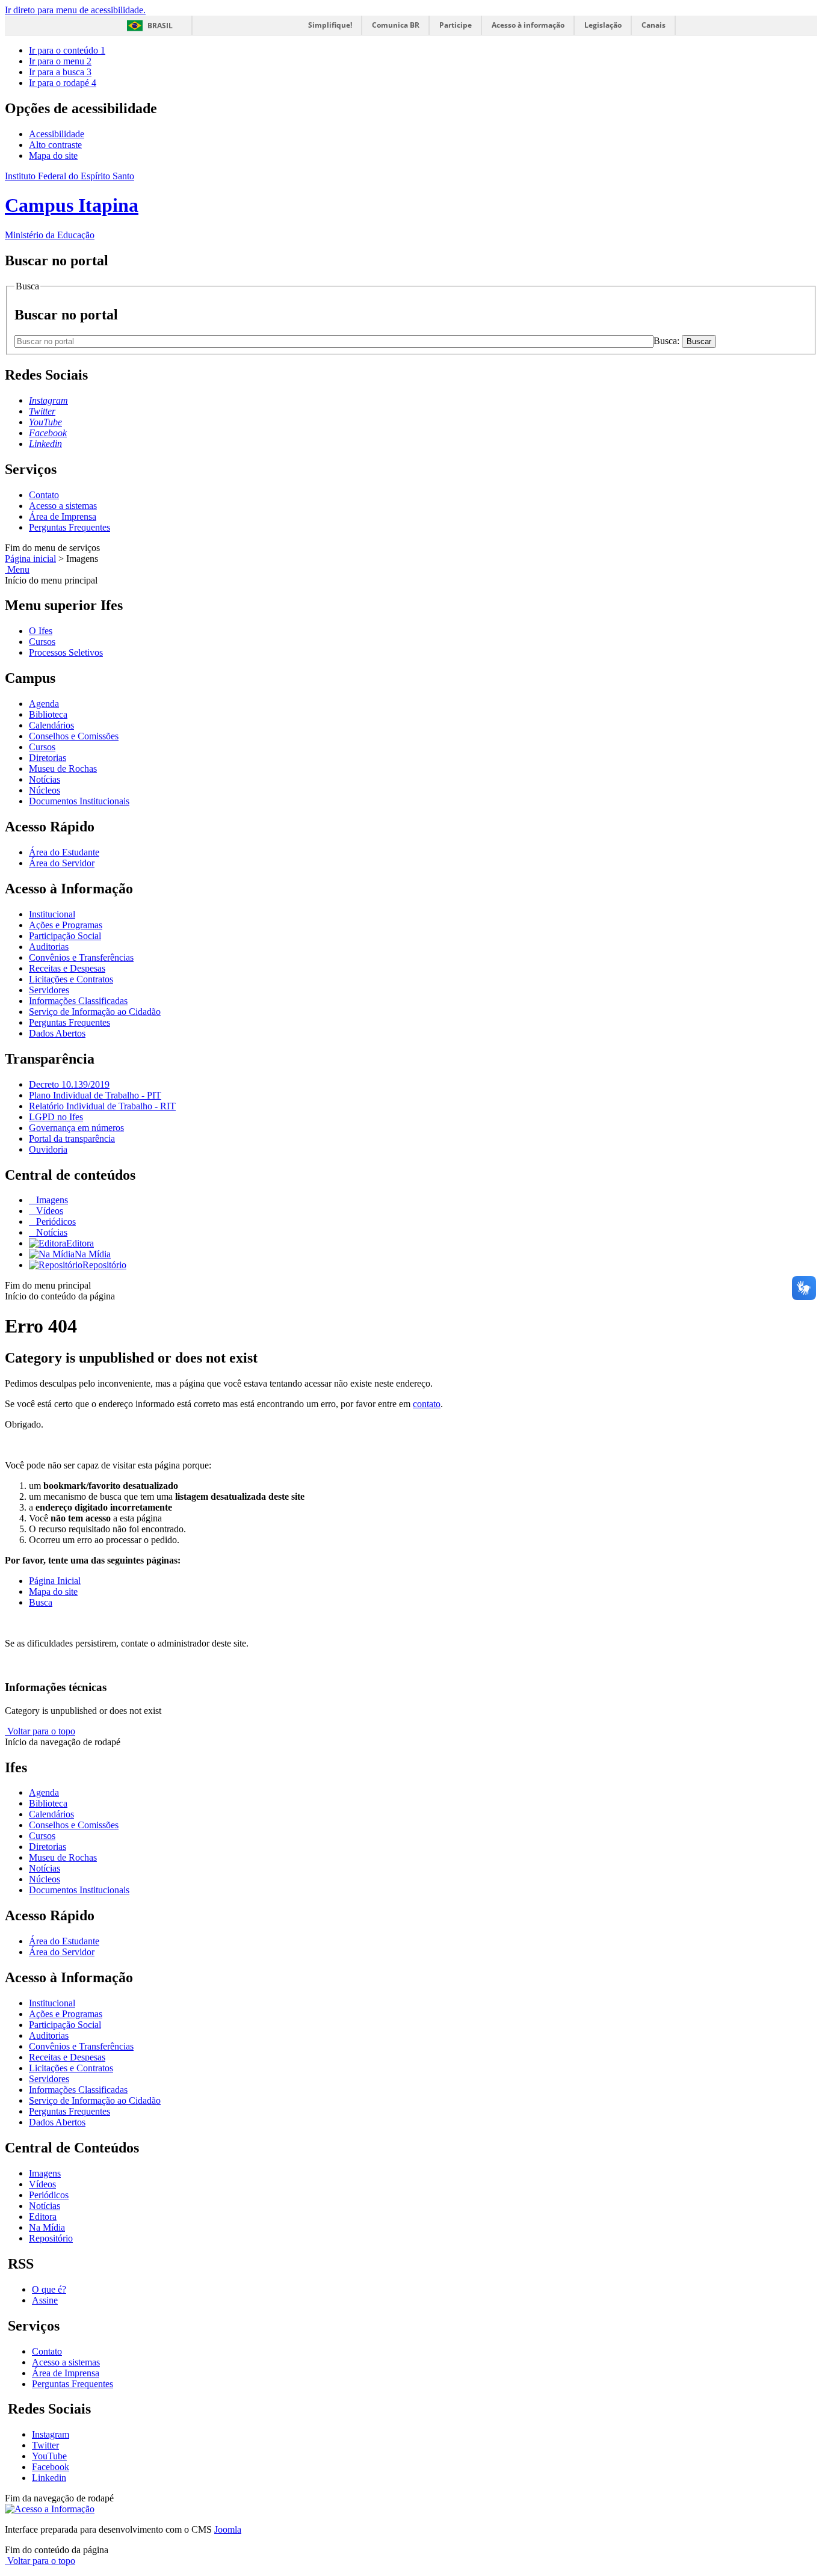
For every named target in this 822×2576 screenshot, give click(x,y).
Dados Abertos (57, 1033)
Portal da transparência (72, 1139)
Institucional (52, 914)
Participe (456, 25)
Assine (45, 2300)
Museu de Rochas (63, 769)
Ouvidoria (48, 1149)
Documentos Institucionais (79, 801)
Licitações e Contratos (71, 979)
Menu (17, 569)
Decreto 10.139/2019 (69, 1084)
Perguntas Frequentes (70, 527)
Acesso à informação (528, 25)
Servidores (49, 990)
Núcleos (45, 790)
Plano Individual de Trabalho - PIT (95, 1095)
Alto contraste (55, 145)
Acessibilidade (57, 134)
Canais (654, 25)
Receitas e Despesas (67, 968)
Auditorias (49, 947)
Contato (44, 495)
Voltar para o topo (40, 1731)
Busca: (668, 341)
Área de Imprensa (63, 516)
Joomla (228, 2529)
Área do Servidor (62, 863)
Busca (41, 1602)
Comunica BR (396, 25)
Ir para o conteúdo (67, 50)
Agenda (44, 704)
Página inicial (30, 559)
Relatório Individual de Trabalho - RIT (102, 1106)
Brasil (160, 26)
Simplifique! (330, 25)
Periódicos (55, 1222)
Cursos (42, 642)
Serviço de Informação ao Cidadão (95, 1012)
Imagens (51, 1200)
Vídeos (48, 1211)
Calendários (51, 725)
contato (427, 1404)
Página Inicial (55, 1581)
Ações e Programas (66, 925)
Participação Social (65, 936)
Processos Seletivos (66, 652)
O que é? (49, 2289)
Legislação (603, 25)
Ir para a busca (60, 72)
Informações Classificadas (78, 1001)
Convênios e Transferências (81, 957)
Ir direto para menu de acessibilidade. (75, 10)
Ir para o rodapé (63, 83)
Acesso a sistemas (63, 506)
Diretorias (48, 758)
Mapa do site (53, 156)
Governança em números (76, 1128)
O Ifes (41, 631)
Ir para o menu (60, 61)
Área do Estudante (64, 852)
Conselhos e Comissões (74, 736)
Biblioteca (48, 714)
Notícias (45, 779)
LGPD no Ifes (56, 1117)
